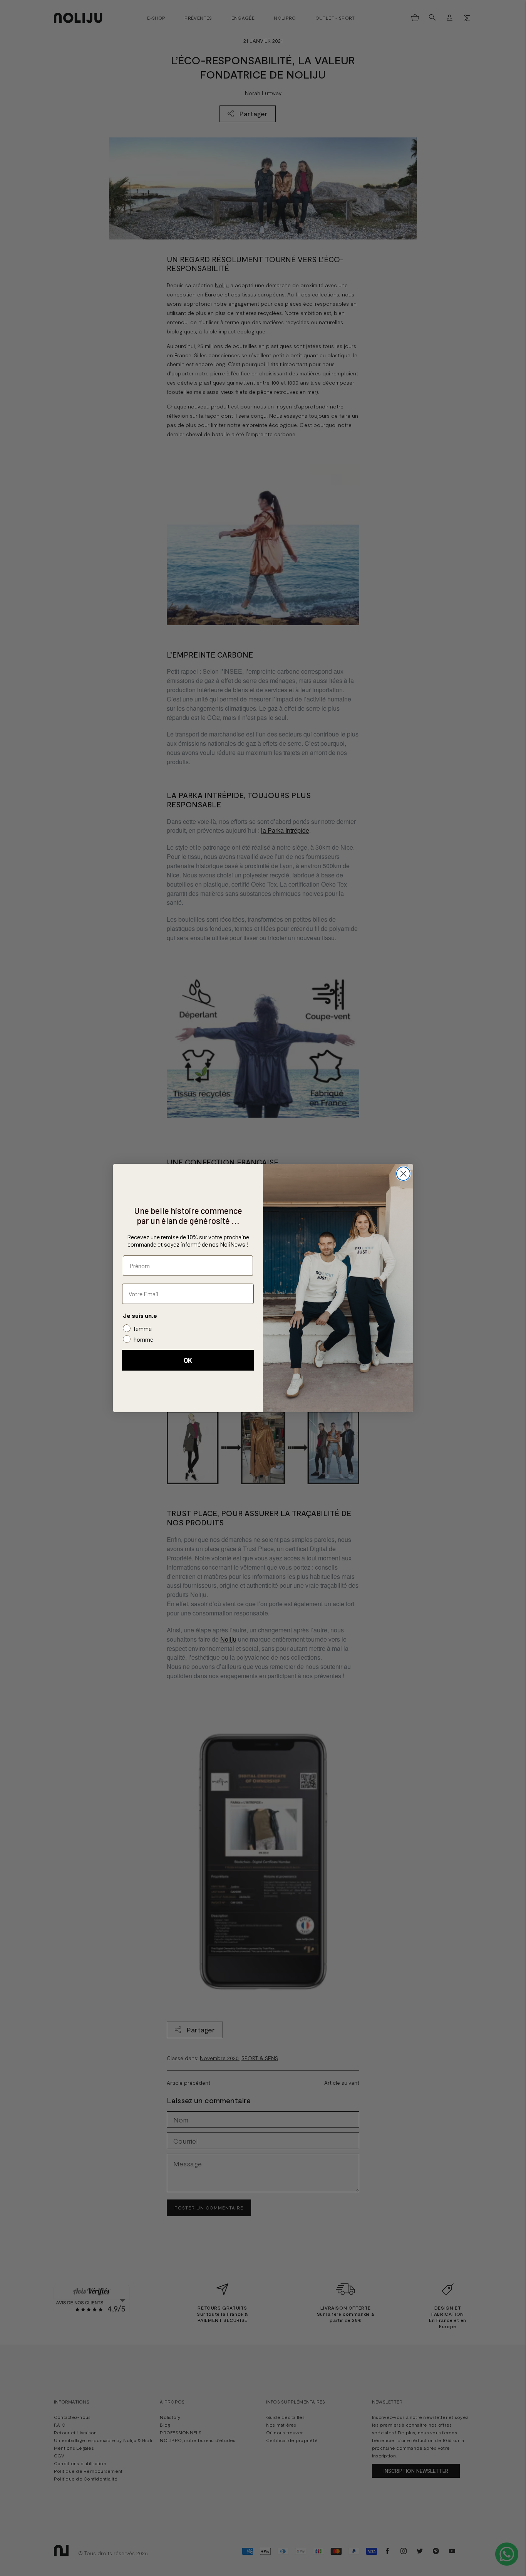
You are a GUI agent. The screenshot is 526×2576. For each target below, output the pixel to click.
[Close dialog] (403, 1174)
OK (188, 1360)
